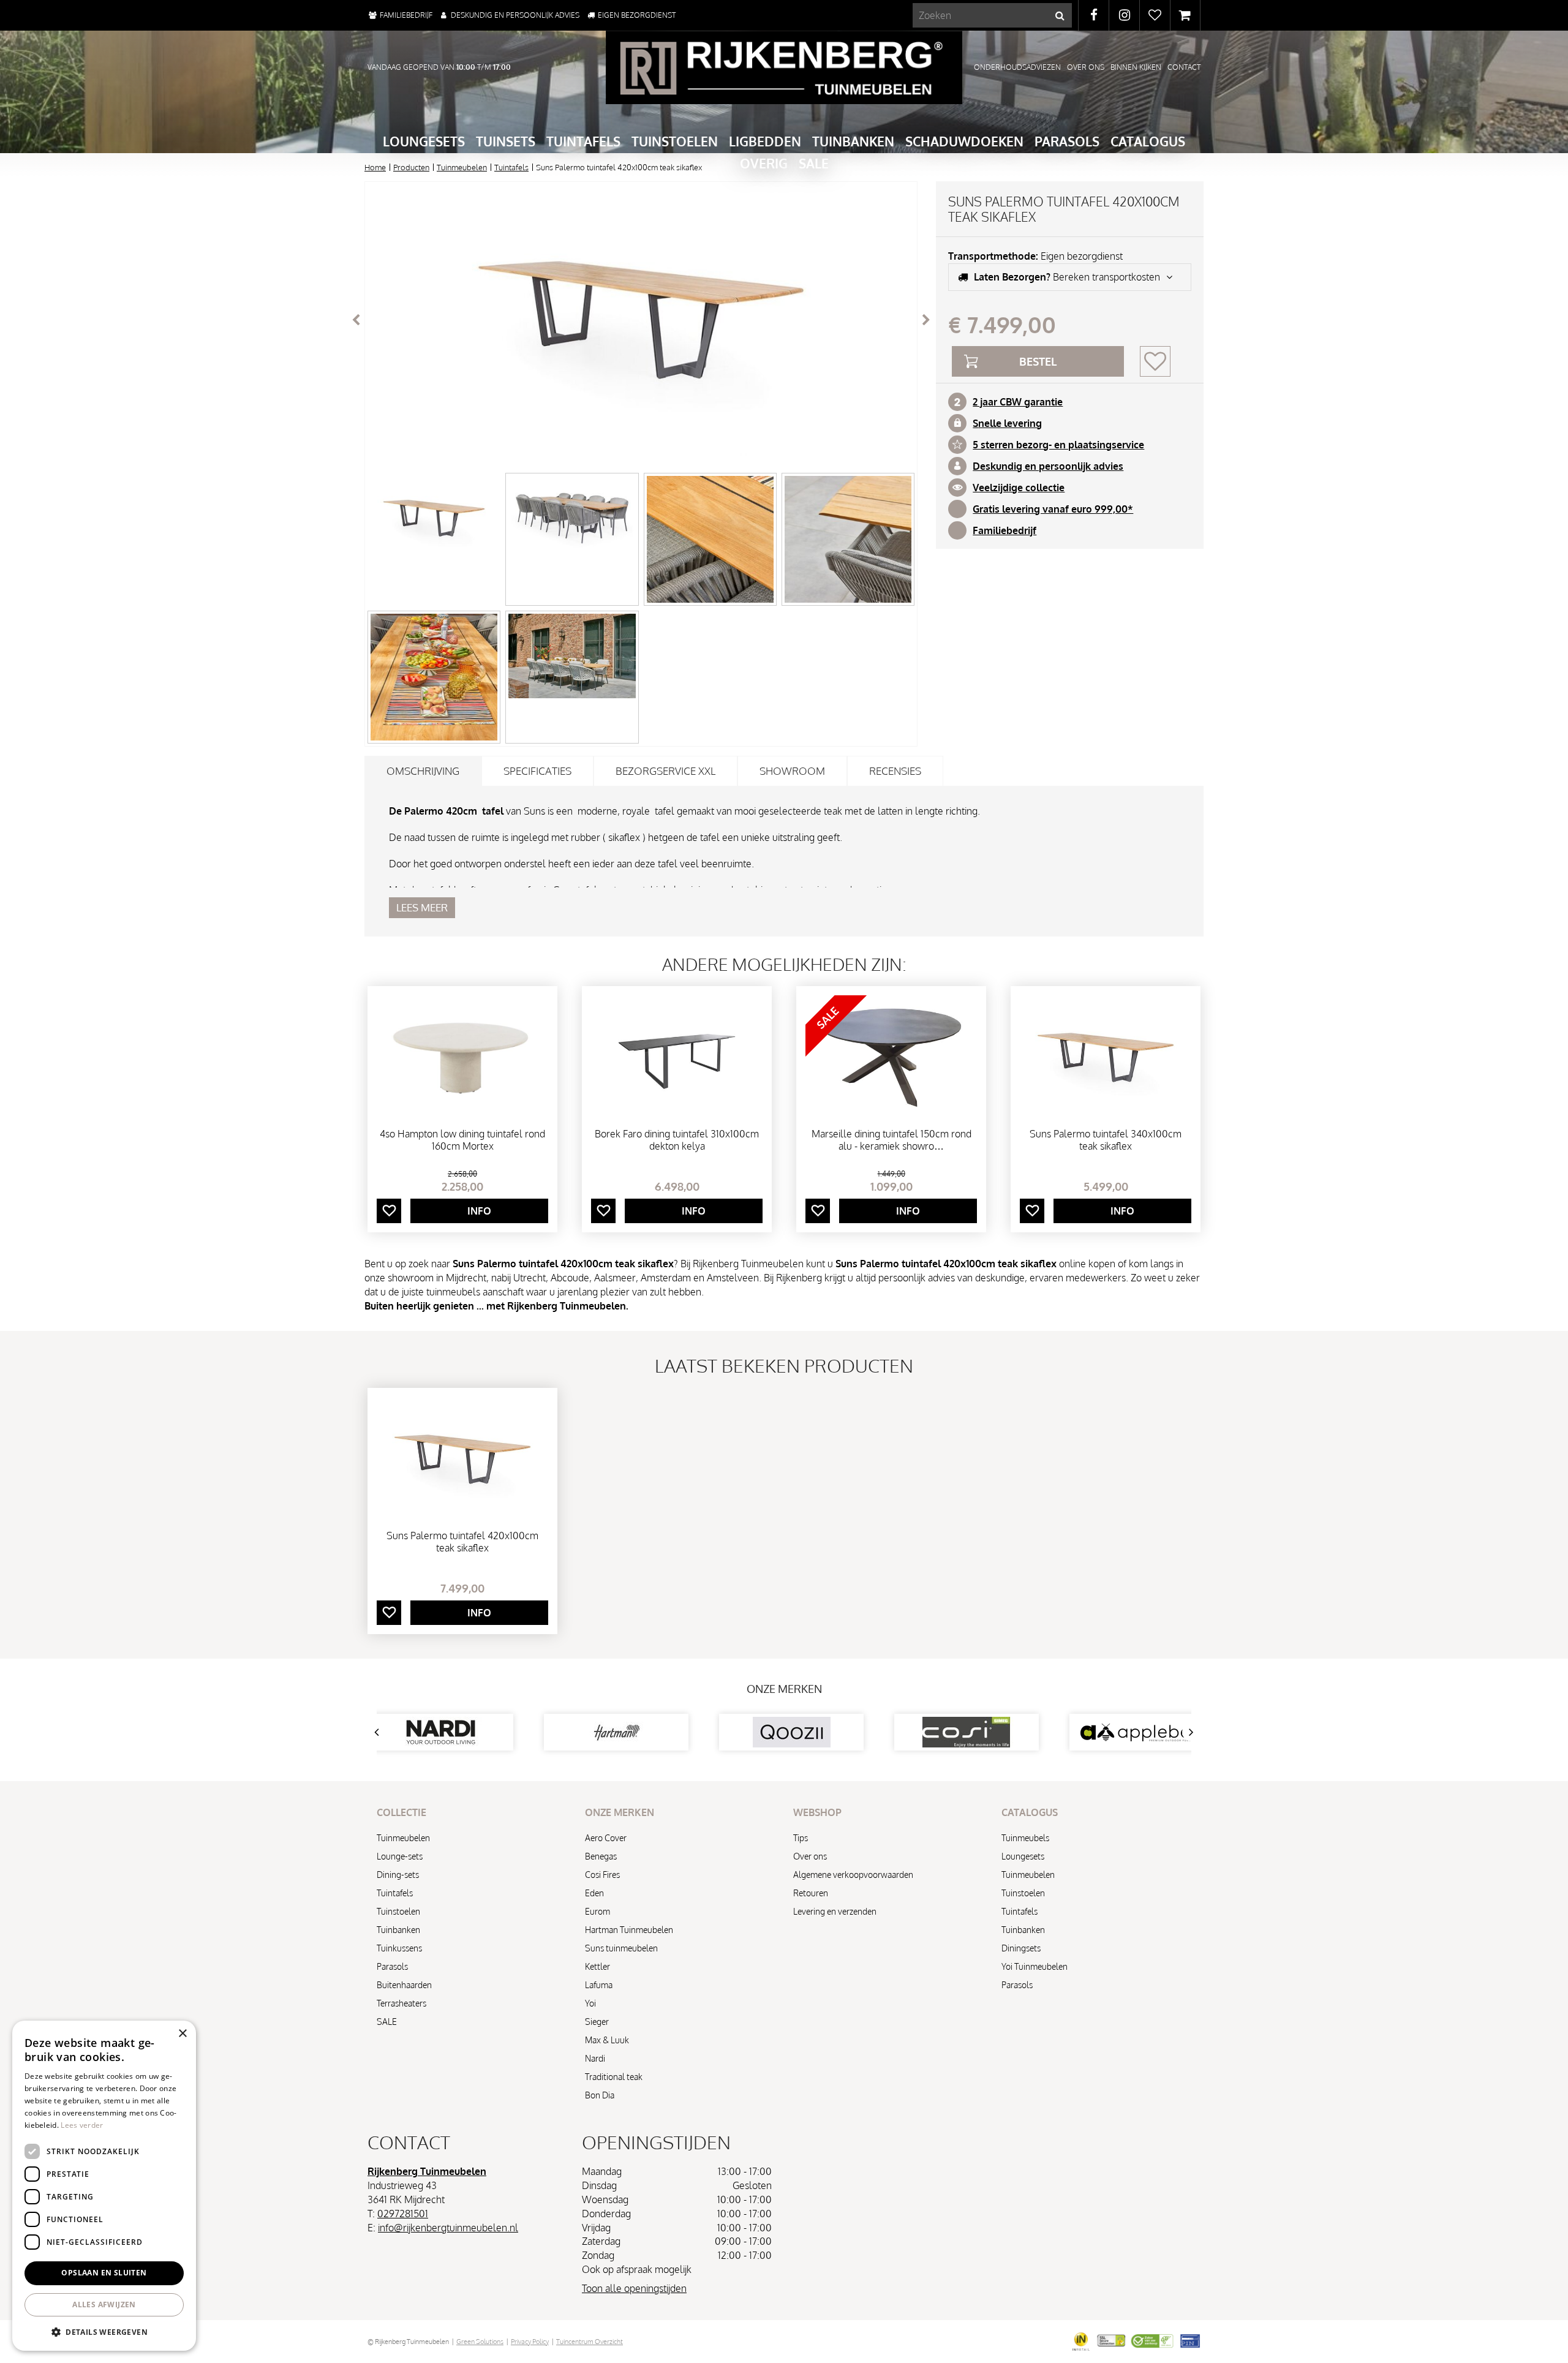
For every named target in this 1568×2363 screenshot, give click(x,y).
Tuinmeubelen (403, 1838)
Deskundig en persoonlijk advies (1048, 466)
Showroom (792, 771)
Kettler (597, 1966)
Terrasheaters (401, 2003)
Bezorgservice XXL (665, 771)
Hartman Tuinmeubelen (629, 1930)
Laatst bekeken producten (784, 1365)
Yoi (590, 2003)
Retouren (811, 1893)
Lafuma (599, 1985)
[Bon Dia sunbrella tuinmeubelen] (1165, 1732)
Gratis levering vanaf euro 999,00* (1053, 509)
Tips (801, 1838)
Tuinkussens (399, 1948)
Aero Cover (606, 1838)
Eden (594, 1893)
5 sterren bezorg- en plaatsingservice (1058, 445)
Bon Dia (600, 2095)
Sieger (597, 2022)
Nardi (595, 2058)
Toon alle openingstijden (634, 2288)
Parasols (392, 1966)
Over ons (810, 1856)
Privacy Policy (530, 2342)
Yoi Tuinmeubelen (1035, 1966)
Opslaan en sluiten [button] (104, 2273)
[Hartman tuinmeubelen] (464, 1732)
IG (1124, 15)
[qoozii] (639, 1732)
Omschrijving (423, 771)
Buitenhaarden (404, 1985)
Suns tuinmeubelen (621, 1948)
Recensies (895, 771)
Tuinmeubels (1025, 1838)
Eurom (597, 1911)
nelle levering (1010, 423)
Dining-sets (398, 1875)
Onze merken (784, 1689)
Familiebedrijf (1005, 530)
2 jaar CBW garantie (1018, 402)
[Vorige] (356, 320)
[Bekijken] (1185, 15)
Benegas (601, 1856)
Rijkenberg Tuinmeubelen (427, 2171)
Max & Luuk (607, 2040)
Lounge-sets (400, 1856)
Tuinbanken (398, 1930)
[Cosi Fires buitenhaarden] (815, 1732)
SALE (387, 2022)
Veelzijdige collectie (1019, 488)
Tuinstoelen (398, 1911)
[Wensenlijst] (1155, 15)
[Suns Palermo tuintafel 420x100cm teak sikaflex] (641, 320)
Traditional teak (614, 2077)
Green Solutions (480, 2342)
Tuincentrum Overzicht (590, 2342)
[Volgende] (926, 320)
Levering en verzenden (835, 1911)
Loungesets (1023, 1856)
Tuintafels (395, 1893)
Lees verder (82, 2125)
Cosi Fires (602, 1875)
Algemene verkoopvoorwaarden (853, 1875)
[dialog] (104, 2186)
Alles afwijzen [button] (104, 2305)
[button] (104, 2331)
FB (1094, 15)
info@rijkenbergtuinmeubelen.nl (448, 2228)
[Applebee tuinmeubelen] (990, 1732)
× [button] (182, 2034)
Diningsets (1021, 1948)
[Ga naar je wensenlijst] (1155, 15)
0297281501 (403, 2214)
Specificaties (537, 771)
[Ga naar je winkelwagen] (1185, 15)
